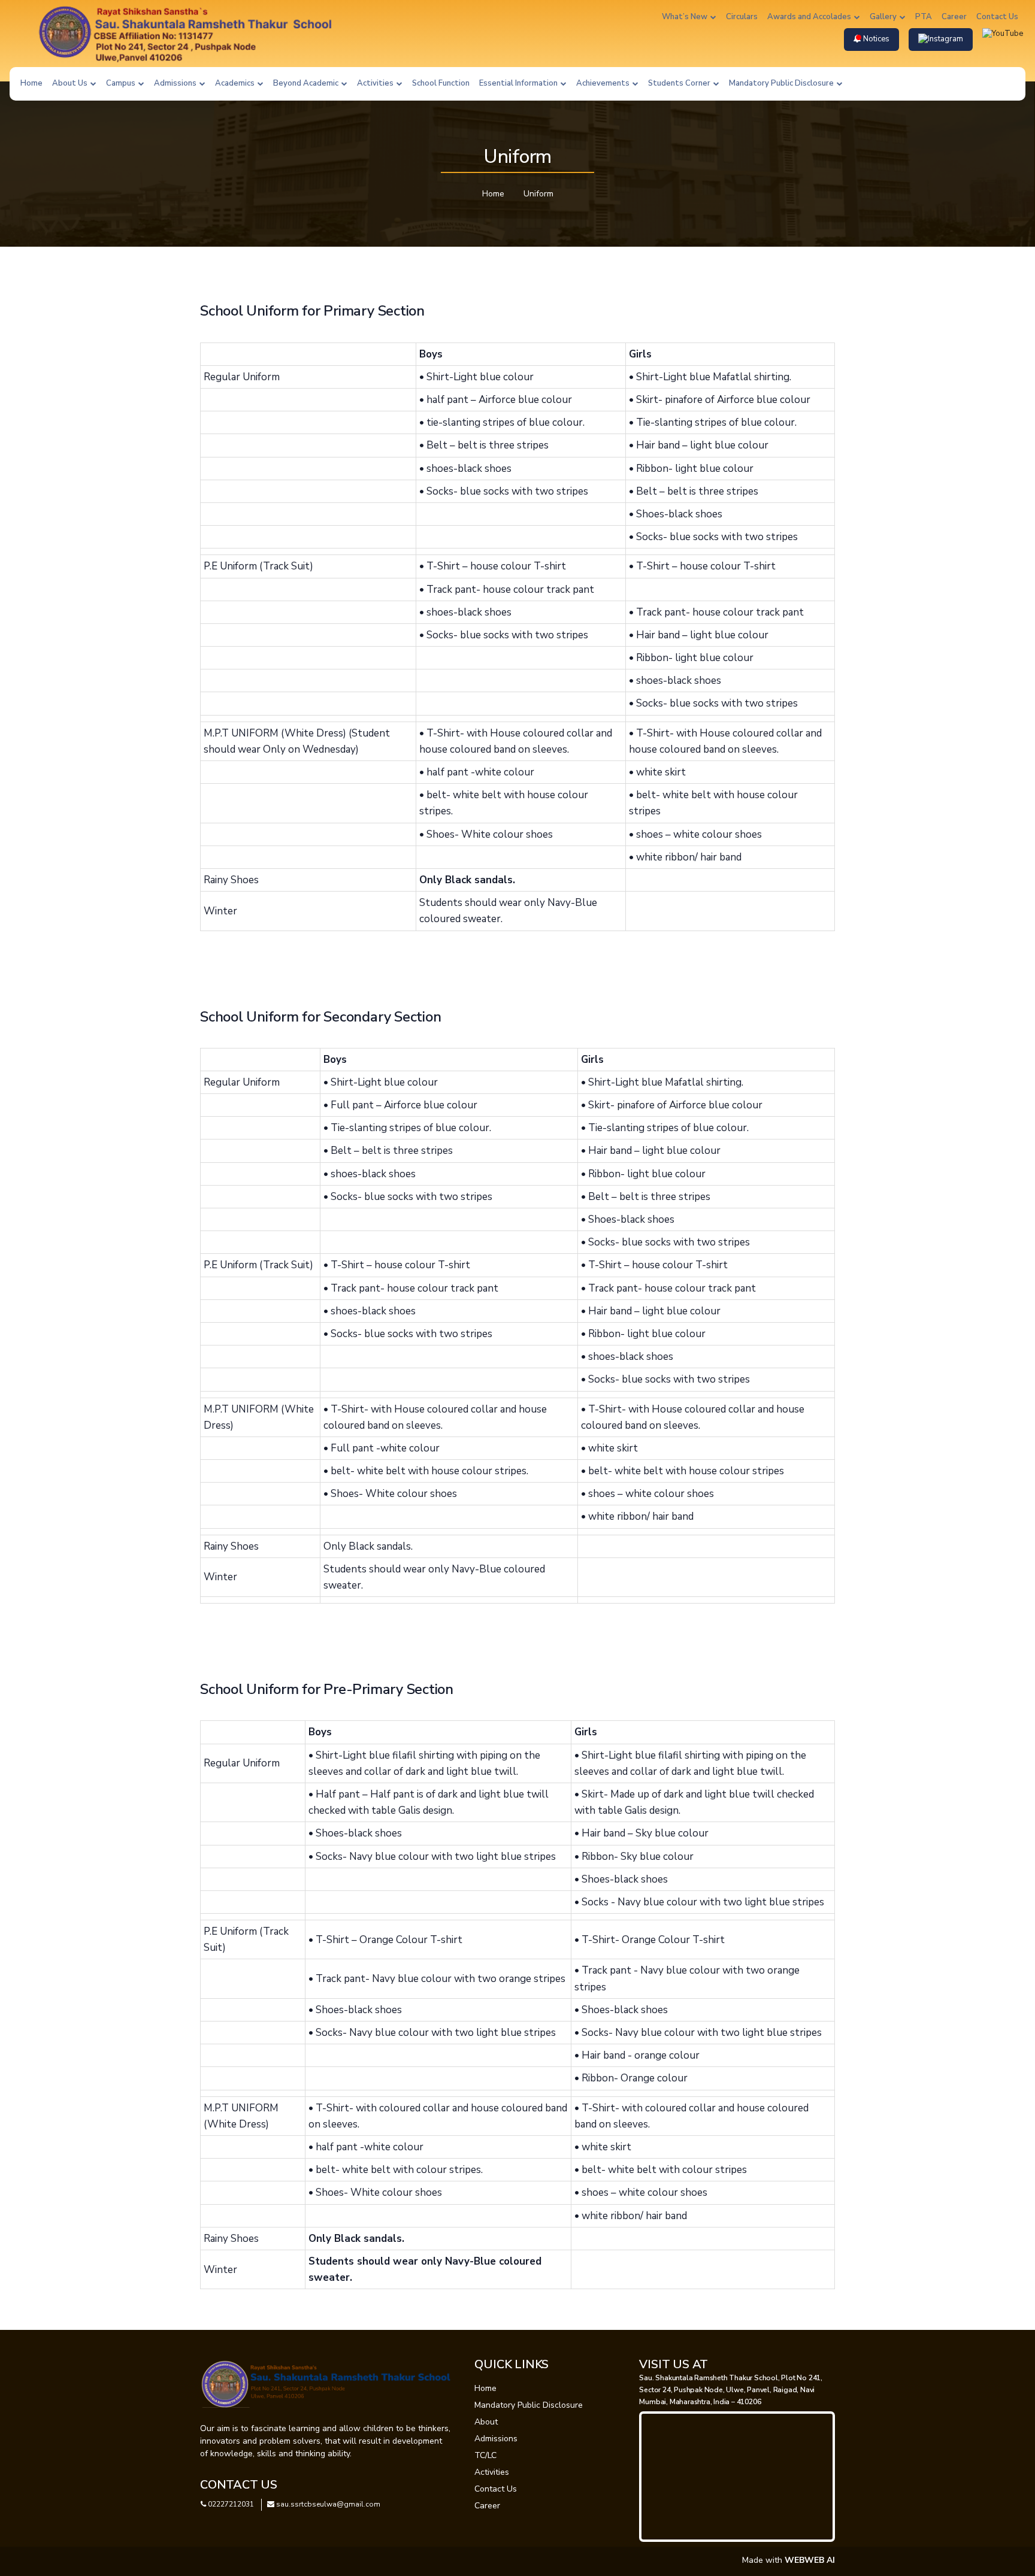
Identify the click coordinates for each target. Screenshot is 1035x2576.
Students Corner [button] (680, 83)
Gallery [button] (884, 17)
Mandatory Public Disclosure (529, 2405)
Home (31, 83)
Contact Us (997, 17)
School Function (441, 83)
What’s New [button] (686, 17)
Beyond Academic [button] (307, 83)
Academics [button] (236, 83)
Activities (492, 2472)
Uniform (538, 194)
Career (954, 17)
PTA (924, 17)
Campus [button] (122, 83)
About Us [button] (71, 83)
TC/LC (485, 2455)
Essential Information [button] (519, 83)
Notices (875, 39)
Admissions (496, 2439)
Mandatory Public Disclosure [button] (782, 83)
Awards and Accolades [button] (810, 17)
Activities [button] (376, 83)
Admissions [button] (176, 83)
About (486, 2422)
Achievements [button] (604, 83)
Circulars (742, 17)
